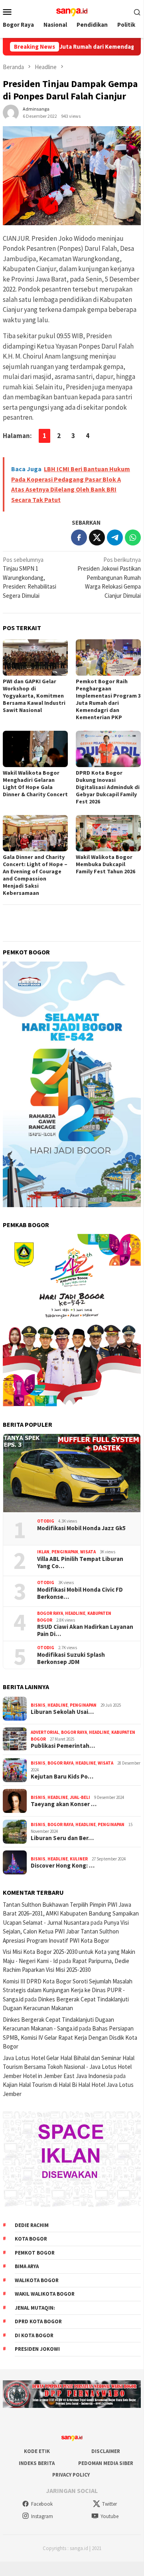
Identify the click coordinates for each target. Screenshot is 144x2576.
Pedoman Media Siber (106, 2463)
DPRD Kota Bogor (38, 2321)
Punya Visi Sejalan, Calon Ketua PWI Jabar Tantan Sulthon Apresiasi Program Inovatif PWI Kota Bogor (66, 1932)
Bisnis (38, 1705)
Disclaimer (106, 2451)
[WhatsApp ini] (133, 537)
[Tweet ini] (97, 537)
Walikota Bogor (37, 2280)
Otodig (46, 1521)
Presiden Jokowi (37, 2349)
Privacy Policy (71, 2475)
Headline (75, 1613)
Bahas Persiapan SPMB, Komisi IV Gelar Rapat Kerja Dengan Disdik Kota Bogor (70, 2037)
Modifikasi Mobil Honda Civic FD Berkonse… (80, 1593)
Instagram (42, 2516)
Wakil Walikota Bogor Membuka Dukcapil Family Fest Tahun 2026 (106, 864)
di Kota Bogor (34, 2335)
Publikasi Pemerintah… (63, 1746)
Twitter (109, 2504)
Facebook (42, 2504)
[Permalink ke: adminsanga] (11, 112)
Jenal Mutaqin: (35, 2308)
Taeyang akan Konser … (64, 1804)
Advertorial (45, 1732)
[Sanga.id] (72, 11)
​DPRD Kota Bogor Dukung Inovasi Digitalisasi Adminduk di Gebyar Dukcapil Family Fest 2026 (108, 787)
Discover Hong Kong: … (63, 1866)
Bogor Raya (50, 1613)
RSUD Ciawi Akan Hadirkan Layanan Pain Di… (85, 1630)
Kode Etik (37, 2451)
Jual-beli (80, 1797)
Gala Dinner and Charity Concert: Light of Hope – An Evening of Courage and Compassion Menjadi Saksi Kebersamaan (35, 875)
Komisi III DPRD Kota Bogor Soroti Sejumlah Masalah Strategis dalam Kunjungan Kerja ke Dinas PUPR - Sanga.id (68, 1990)
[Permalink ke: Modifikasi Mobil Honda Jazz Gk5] (72, 1473)
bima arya (27, 2266)
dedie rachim (32, 2225)
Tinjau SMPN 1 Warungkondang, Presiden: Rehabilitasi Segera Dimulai (30, 578)
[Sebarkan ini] (79, 537)
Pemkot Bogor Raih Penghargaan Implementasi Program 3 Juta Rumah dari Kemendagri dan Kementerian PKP (108, 699)
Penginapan (65, 1552)
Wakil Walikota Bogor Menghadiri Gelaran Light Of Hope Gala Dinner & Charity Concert (35, 783)
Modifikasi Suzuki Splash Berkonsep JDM (71, 1658)
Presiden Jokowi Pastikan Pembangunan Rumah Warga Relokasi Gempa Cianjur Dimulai (109, 578)
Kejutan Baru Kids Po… (62, 1777)
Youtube (109, 2516)
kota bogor (31, 2239)
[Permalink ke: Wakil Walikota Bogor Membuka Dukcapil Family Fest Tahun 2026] (108, 833)
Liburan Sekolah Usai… (62, 1712)
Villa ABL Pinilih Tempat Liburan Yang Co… (80, 1563)
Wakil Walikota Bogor (45, 2294)
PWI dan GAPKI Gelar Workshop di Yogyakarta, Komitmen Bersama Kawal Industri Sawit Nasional (34, 696)
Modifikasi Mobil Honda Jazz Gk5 (81, 1528)
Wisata (88, 1552)
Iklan (43, 1552)
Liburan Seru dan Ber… (62, 1838)
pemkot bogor (35, 2253)
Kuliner (79, 1859)
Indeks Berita (37, 2463)
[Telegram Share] (115, 537)
